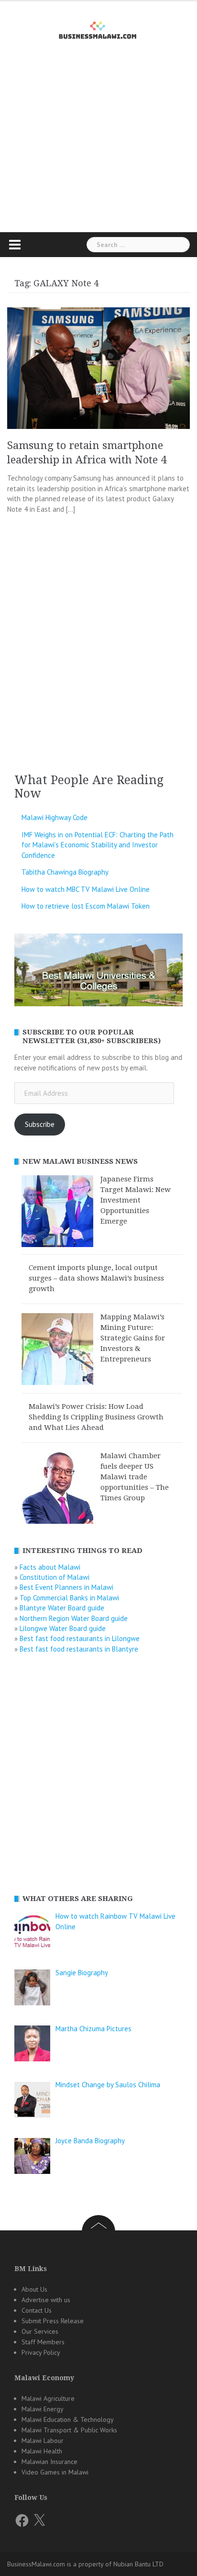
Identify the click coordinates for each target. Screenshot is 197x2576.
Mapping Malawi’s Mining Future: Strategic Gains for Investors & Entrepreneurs (133, 1338)
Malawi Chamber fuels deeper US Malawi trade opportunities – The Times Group (135, 1477)
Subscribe (40, 1124)
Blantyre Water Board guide (62, 1608)
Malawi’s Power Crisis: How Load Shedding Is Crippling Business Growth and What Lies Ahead (96, 1417)
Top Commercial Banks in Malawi (69, 1598)
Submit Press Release (53, 2321)
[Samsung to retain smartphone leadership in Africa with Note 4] (98, 367)
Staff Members (43, 2342)
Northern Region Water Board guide (74, 1618)
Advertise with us (46, 2300)
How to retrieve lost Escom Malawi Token (86, 906)
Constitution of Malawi (55, 1577)
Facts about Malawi (50, 1567)
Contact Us (37, 2310)
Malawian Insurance (49, 2462)
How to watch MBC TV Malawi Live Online (86, 889)
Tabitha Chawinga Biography (65, 872)
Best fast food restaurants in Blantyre (79, 1649)
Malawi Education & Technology (68, 2419)
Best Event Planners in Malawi (66, 1587)
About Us (34, 2289)
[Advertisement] (98, 153)
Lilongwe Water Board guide (63, 1628)
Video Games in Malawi (55, 2472)
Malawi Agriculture (48, 2398)
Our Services (40, 2331)
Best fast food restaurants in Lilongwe (80, 1638)
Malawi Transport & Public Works (69, 2430)
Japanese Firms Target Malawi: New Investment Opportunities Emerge (136, 1200)
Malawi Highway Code (55, 817)
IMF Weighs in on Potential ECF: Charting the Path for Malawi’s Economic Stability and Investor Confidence (98, 845)
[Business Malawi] (99, 28)
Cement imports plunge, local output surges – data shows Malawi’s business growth (96, 1278)
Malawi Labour (43, 2441)
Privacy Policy (41, 2352)
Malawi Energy (43, 2409)
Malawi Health (42, 2451)
